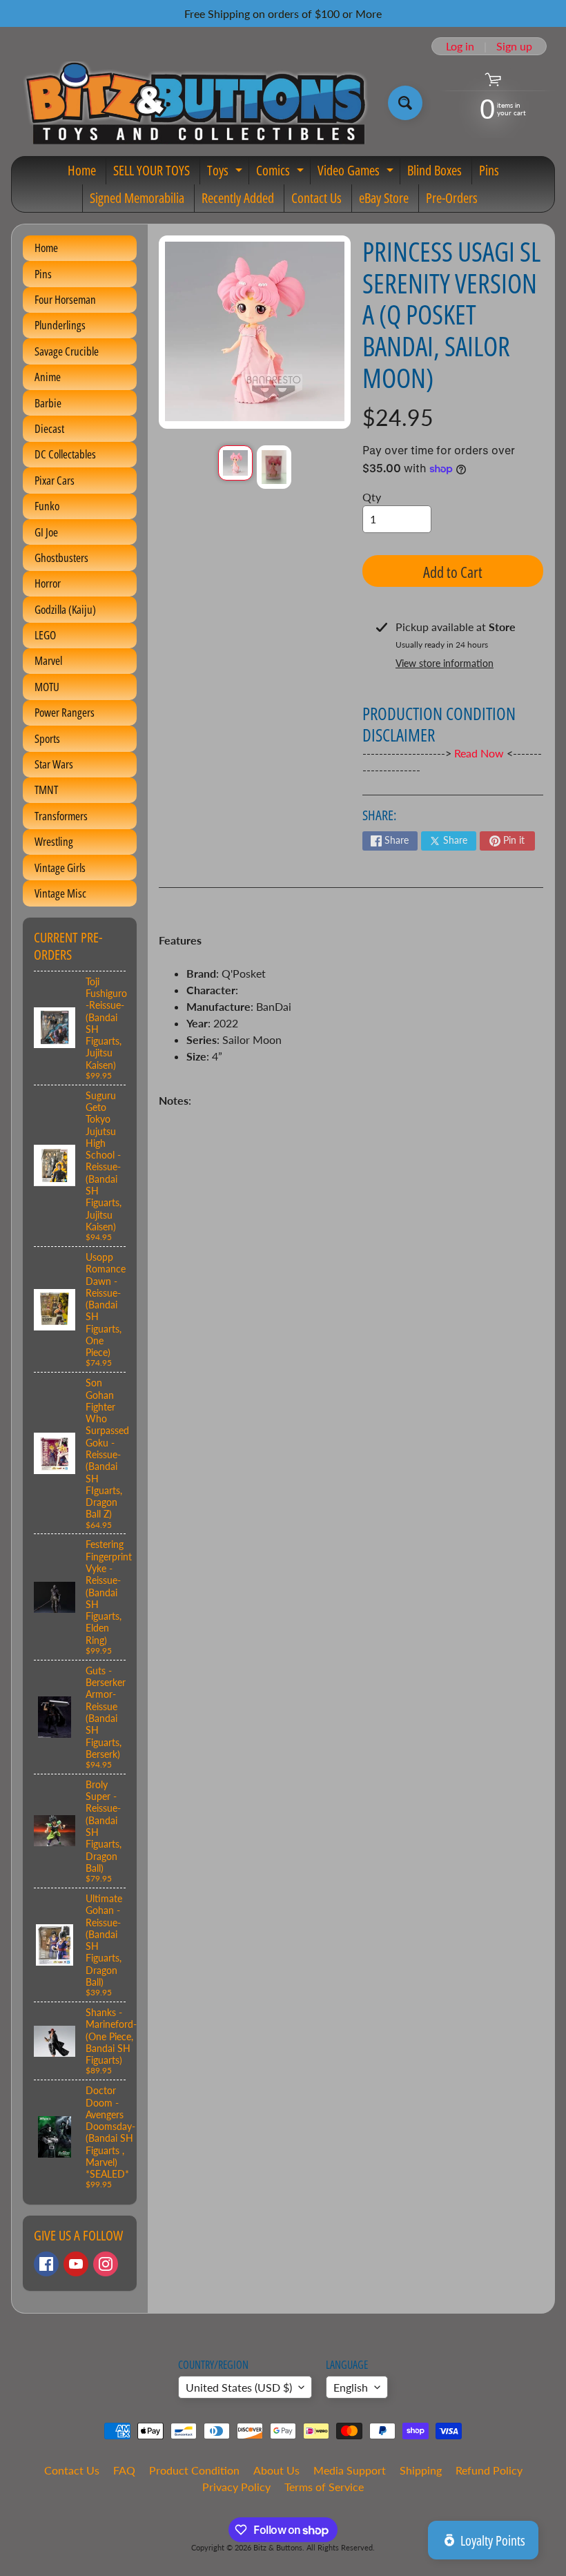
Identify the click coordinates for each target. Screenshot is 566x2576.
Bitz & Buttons (278, 2547)
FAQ (124, 2470)
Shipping (421, 2470)
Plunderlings (60, 325)
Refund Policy (489, 2470)
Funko (47, 506)
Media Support (350, 2470)
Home (82, 170)
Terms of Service (324, 2487)
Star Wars (54, 764)
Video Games (357, 173)
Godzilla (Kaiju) (65, 609)
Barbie (48, 403)
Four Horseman (65, 299)
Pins (489, 170)
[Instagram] (106, 2264)
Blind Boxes (435, 170)
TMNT (46, 790)
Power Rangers (65, 712)
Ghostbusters (61, 558)
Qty (372, 497)
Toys (226, 173)
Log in (460, 46)
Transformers (61, 816)
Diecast (49, 428)
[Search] (405, 103)
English (351, 2387)
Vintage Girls (60, 868)
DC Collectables (65, 454)
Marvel (48, 660)
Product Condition (194, 2470)
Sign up (514, 46)
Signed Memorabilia (137, 198)
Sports (47, 738)
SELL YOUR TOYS (152, 170)
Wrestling (54, 841)
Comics (282, 173)
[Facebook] (46, 2264)
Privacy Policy (236, 2487)
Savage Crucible (67, 351)
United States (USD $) (239, 2387)
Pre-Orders (452, 198)
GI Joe (46, 532)
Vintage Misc (60, 893)
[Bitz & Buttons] (194, 103)
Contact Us (316, 198)
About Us (276, 2470)
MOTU (47, 687)
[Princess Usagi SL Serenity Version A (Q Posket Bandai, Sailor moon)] (235, 463)
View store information (445, 663)
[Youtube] (76, 2264)
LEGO (45, 635)
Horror (48, 583)
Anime (48, 377)
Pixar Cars (55, 480)
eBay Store (384, 198)
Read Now (480, 753)
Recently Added (238, 198)
